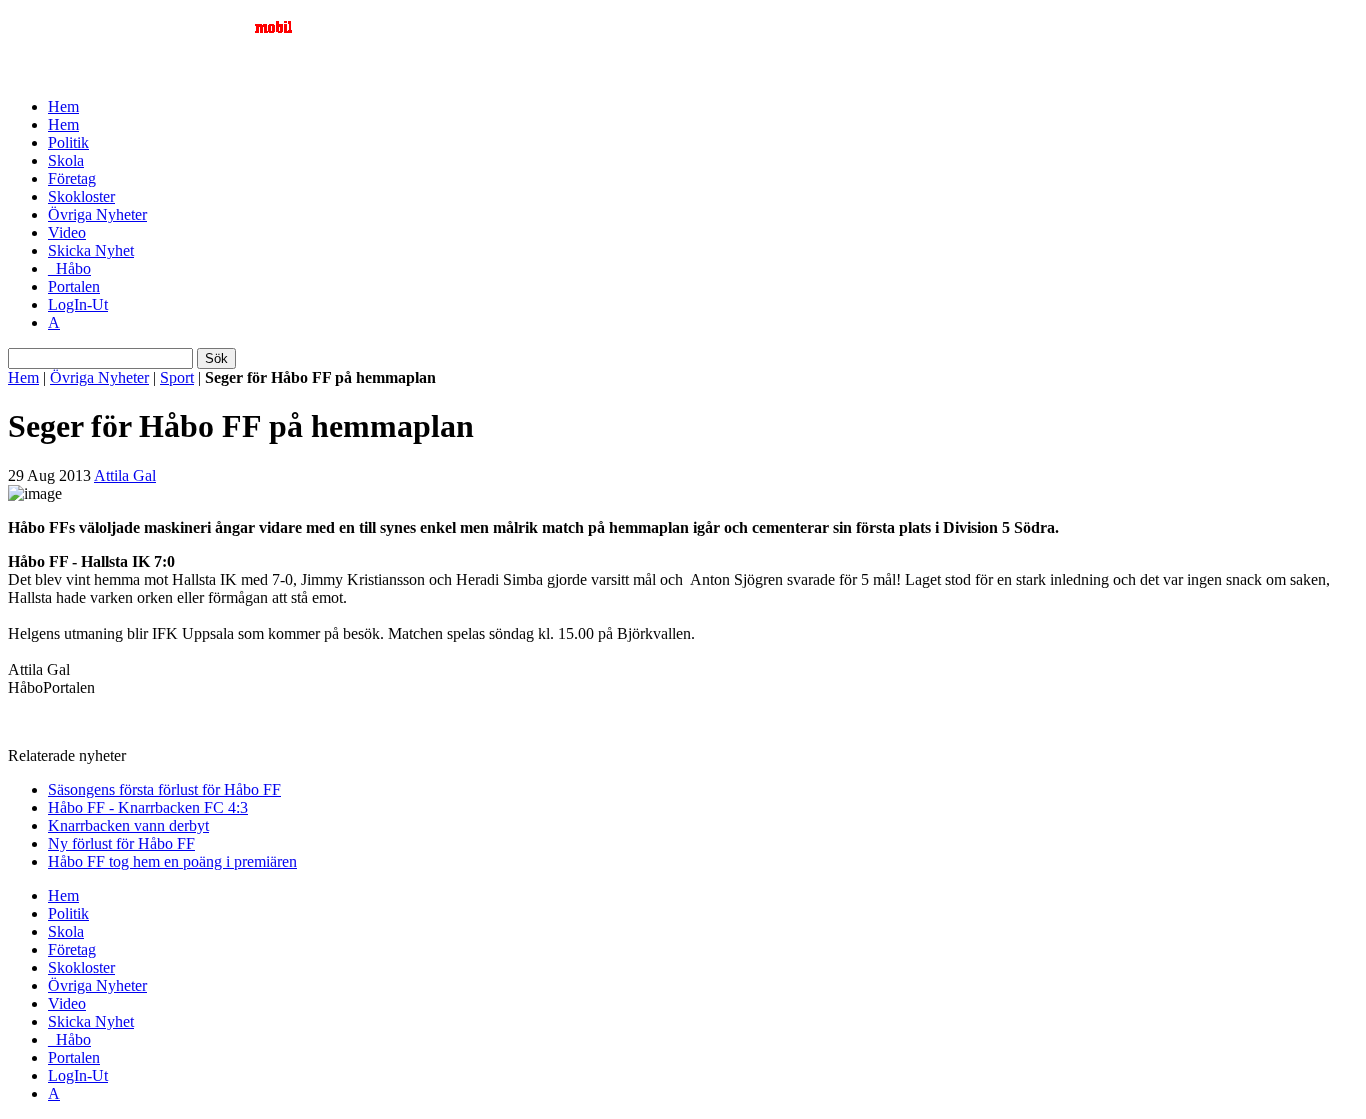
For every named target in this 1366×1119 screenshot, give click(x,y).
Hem (63, 106)
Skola (66, 160)
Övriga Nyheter (97, 214)
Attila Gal (125, 475)
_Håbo (69, 268)
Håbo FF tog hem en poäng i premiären (172, 861)
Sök (216, 358)
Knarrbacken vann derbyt (128, 825)
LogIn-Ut (78, 304)
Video (67, 232)
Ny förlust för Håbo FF (121, 843)
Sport (177, 377)
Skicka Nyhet (91, 250)
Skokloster (81, 196)
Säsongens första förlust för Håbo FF (164, 789)
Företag (72, 178)
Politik (68, 142)
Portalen (74, 286)
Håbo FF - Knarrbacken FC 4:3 (148, 807)
